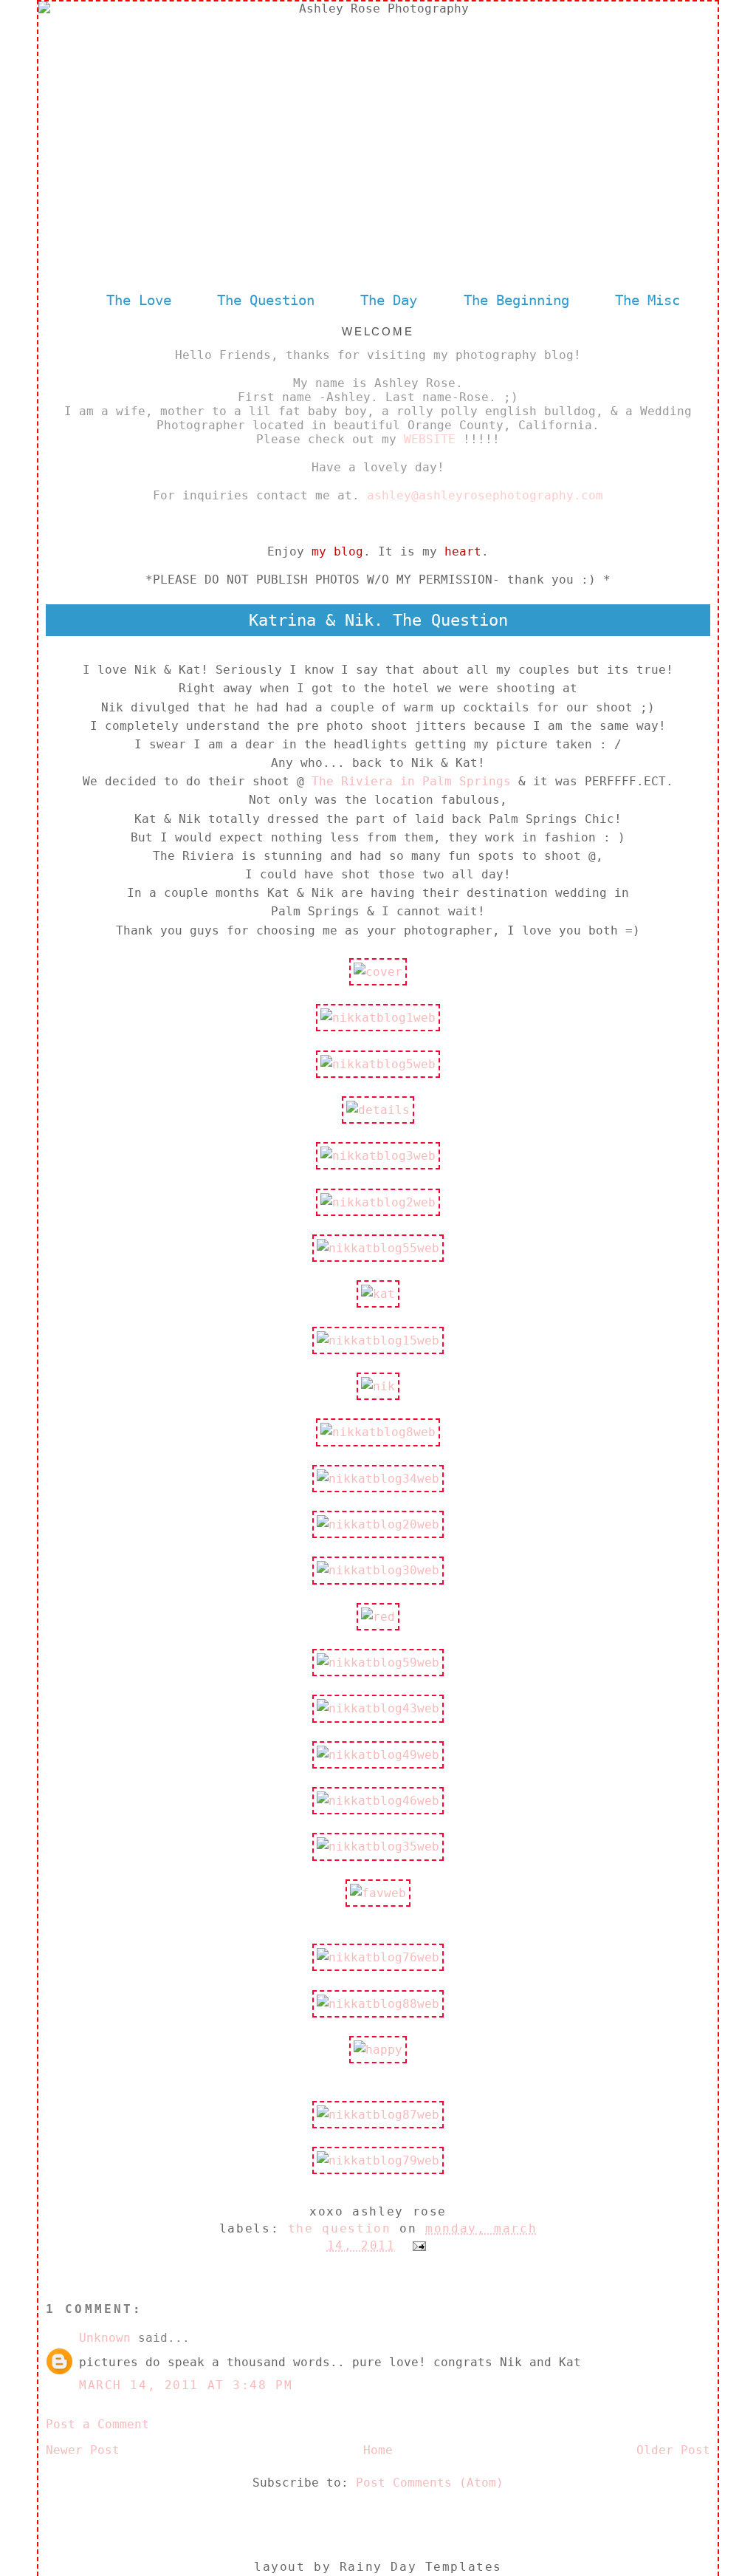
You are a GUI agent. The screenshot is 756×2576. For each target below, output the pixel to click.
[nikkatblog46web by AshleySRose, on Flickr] (378, 1801)
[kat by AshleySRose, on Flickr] (378, 1294)
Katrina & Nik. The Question (378, 620)
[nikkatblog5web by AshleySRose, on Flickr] (378, 1064)
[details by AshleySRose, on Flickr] (378, 1110)
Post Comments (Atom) (430, 2483)
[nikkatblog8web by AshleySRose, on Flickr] (378, 1432)
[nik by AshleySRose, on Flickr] (378, 1386)
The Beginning (516, 300)
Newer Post (83, 2450)
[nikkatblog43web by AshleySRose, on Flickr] (378, 1708)
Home (378, 2450)
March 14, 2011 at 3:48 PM (186, 2385)
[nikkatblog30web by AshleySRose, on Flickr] (378, 1570)
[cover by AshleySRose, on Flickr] (378, 972)
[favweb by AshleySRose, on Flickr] (378, 1893)
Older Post (673, 2450)
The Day (393, 300)
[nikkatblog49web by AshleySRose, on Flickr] (378, 1755)
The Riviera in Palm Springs (411, 781)
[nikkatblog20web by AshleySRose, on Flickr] (378, 1524)
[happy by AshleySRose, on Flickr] (378, 2050)
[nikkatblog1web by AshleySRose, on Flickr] (378, 1018)
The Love (139, 300)
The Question (266, 300)
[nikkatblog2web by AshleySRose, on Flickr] (378, 1202)
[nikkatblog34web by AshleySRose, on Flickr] (378, 1479)
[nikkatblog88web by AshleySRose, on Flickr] (378, 2004)
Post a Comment (97, 2424)
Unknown (105, 2338)
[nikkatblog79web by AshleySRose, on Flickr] (378, 2160)
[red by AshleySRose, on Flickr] (378, 1617)
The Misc (647, 300)
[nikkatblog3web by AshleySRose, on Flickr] (378, 1156)
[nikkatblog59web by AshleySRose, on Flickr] (378, 1663)
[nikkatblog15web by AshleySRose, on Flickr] (378, 1340)
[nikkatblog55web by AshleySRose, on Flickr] (378, 1248)
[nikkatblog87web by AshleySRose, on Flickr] (378, 2115)
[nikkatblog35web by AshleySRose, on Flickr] (378, 1846)
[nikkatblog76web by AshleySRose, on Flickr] (378, 1957)
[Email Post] (416, 2245)
